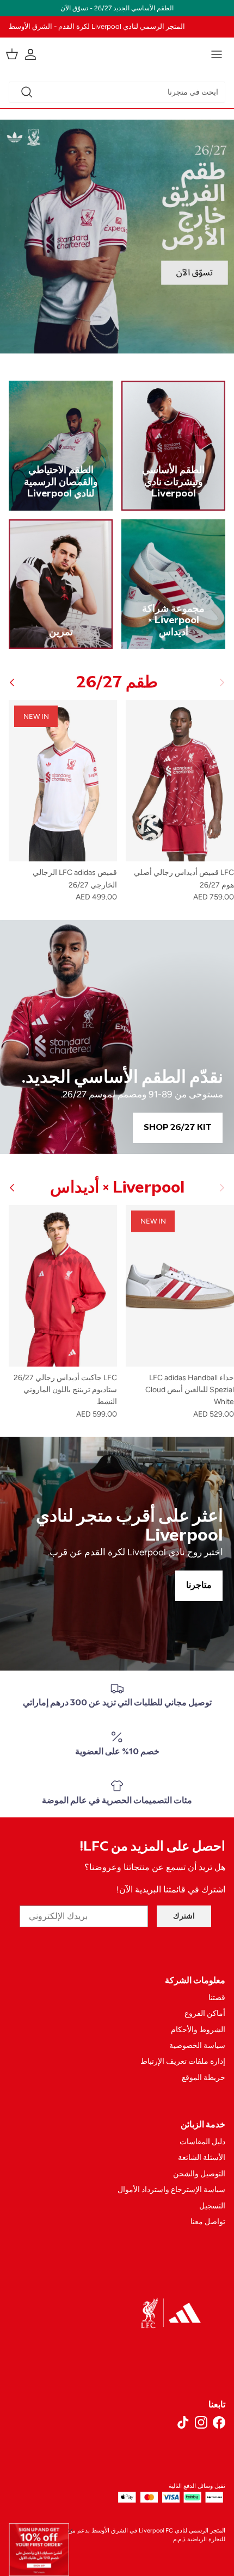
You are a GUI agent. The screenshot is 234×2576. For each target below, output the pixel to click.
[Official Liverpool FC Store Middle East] (117, 52)
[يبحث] (27, 92)
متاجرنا (199, 1585)
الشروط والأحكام (198, 2030)
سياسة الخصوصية (197, 2046)
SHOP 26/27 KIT (178, 1128)
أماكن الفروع (205, 2013)
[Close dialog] (70, 2531)
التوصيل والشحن (199, 2174)
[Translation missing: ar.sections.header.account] (36, 54)
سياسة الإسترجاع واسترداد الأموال (171, 2190)
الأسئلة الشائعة (202, 2158)
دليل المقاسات (202, 2142)
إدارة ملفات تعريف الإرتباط (183, 2061)
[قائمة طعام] (217, 54)
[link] (39, 2550)
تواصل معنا (208, 2222)
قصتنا (217, 1998)
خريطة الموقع (204, 2078)
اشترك (184, 1916)
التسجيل (212, 2206)
